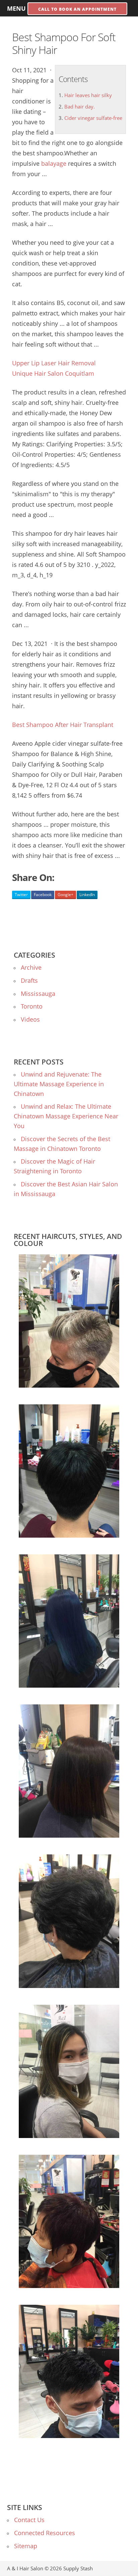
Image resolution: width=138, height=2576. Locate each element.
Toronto (32, 1006)
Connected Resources (45, 2533)
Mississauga (38, 993)
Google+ (65, 895)
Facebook (43, 895)
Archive (31, 967)
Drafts (29, 980)
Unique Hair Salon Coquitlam (53, 373)
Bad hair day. (80, 106)
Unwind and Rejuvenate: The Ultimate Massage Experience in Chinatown (59, 1084)
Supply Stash (78, 2568)
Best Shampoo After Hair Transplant (63, 725)
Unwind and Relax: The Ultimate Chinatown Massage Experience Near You (66, 1116)
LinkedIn (87, 895)
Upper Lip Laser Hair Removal (54, 363)
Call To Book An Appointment (77, 9)
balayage (54, 163)
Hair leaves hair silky (88, 95)
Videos (30, 1019)
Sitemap (26, 2546)
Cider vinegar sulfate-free (93, 118)
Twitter (21, 895)
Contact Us (29, 2520)
